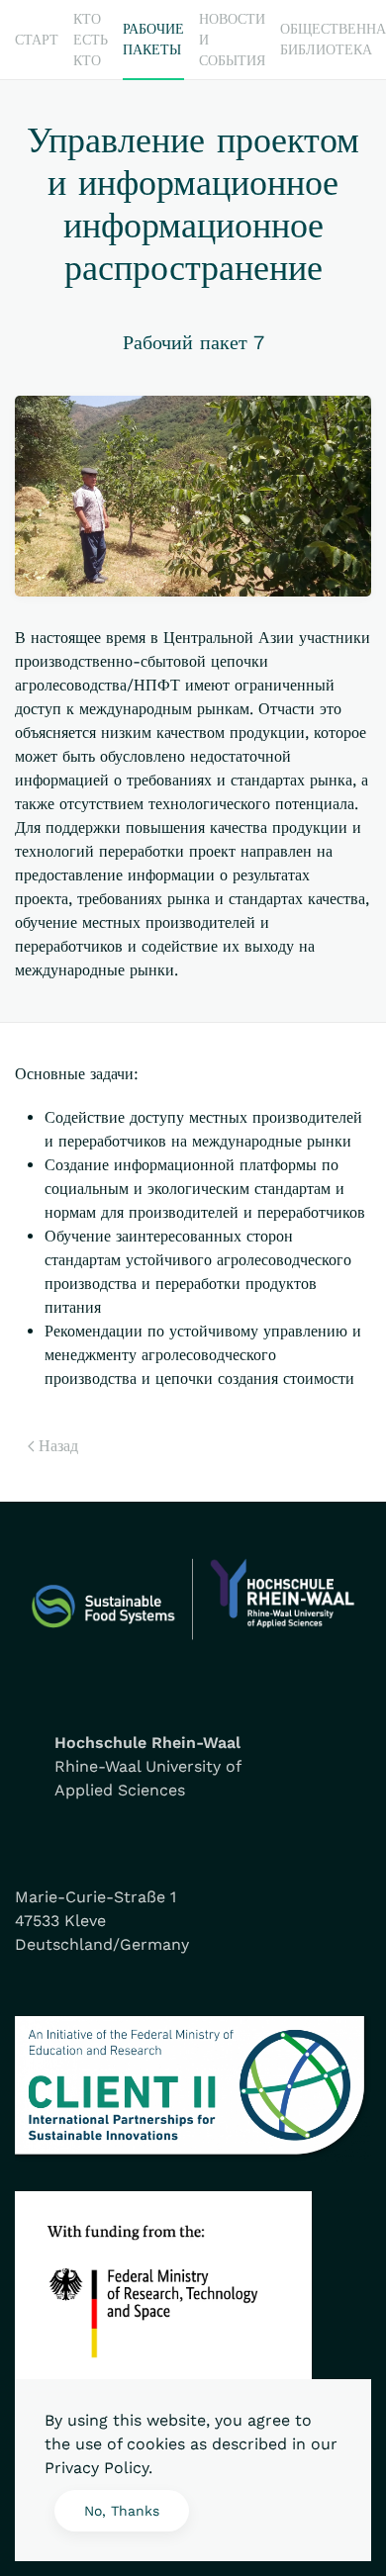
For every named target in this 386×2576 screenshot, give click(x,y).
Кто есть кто (91, 40)
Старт (37, 40)
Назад (58, 1446)
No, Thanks (122, 2511)
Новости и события (232, 40)
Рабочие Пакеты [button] (153, 39)
